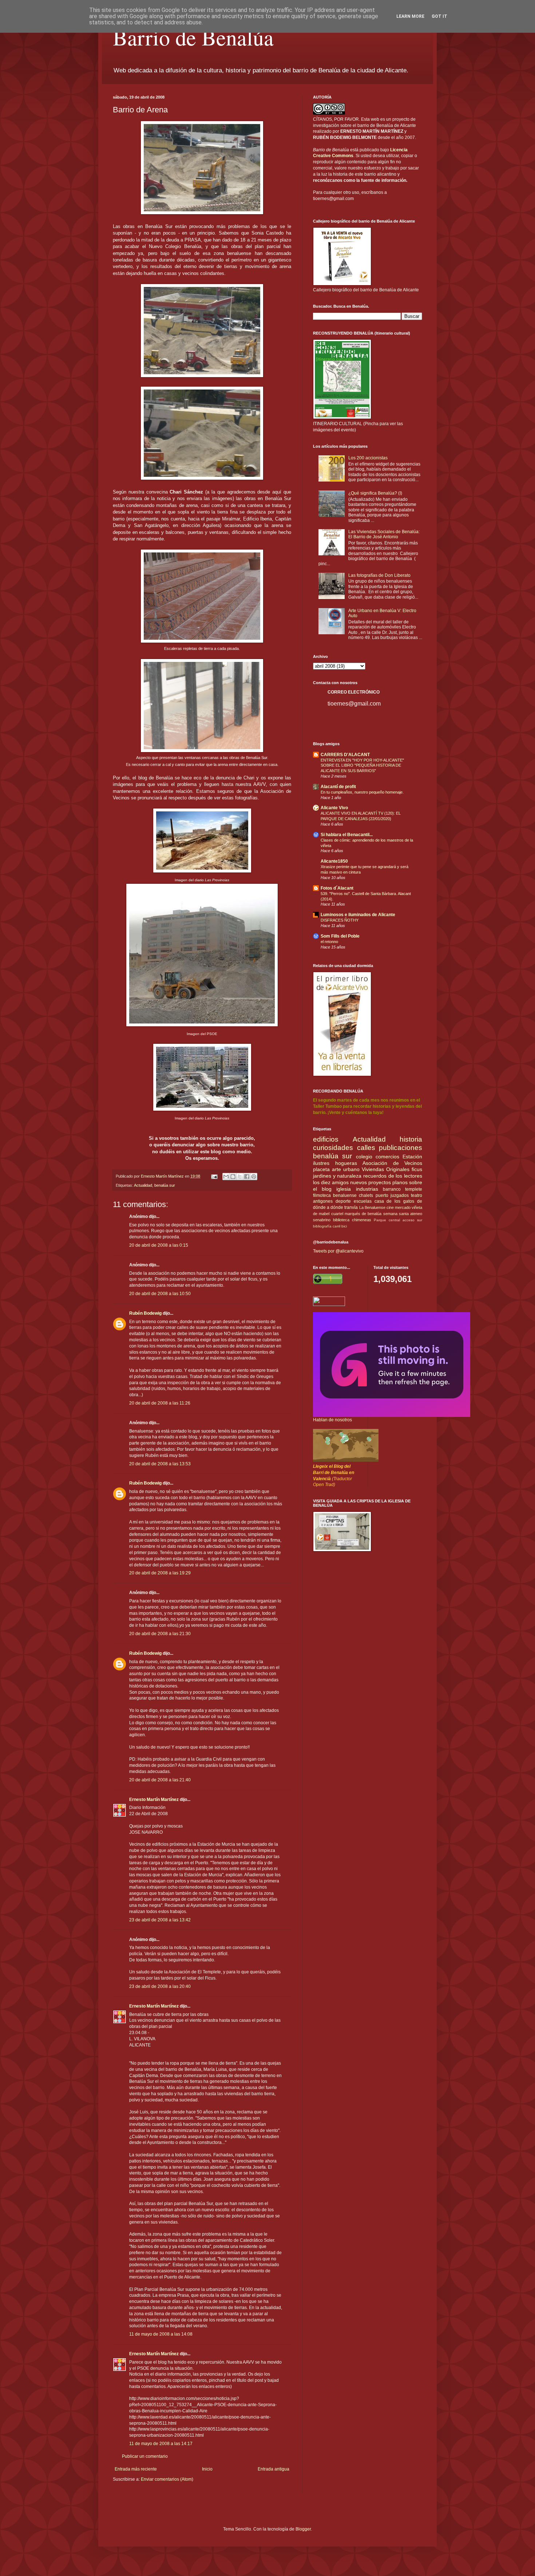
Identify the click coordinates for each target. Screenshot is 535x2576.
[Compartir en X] (240, 1177)
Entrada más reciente (136, 2469)
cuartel (337, 1214)
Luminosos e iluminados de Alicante (358, 915)
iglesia (344, 1189)
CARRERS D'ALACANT (345, 755)
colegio (364, 1157)
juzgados (400, 1195)
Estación (412, 1157)
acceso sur (412, 1220)
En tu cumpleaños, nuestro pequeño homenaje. (362, 792)
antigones (323, 1201)
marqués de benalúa (363, 1214)
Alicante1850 (334, 861)
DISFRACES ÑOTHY (340, 920)
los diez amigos (331, 1182)
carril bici (340, 1226)
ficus (417, 1169)
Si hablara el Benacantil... (347, 835)
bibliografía (322, 1226)
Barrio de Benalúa (193, 37)
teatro (417, 1195)
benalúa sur (165, 1185)
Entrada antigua (274, 2469)
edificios (326, 1139)
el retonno (329, 942)
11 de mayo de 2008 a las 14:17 (161, 2444)
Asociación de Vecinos (392, 1163)
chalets (366, 1195)
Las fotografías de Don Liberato (379, 575)
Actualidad (143, 1185)
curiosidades (333, 1148)
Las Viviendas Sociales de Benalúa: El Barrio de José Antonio (384, 534)
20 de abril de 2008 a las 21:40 (160, 1780)
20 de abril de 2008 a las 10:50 (160, 1294)
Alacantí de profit (338, 787)
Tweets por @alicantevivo (338, 1251)
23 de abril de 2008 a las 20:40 (160, 1986)
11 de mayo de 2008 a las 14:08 (161, 2334)
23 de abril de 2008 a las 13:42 (160, 1920)
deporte (343, 1201)
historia (411, 1139)
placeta (321, 1169)
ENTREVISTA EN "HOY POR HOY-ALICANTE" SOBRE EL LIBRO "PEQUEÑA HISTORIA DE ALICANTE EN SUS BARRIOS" (362, 766)
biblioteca (341, 1220)
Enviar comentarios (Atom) (167, 2479)
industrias (367, 1189)
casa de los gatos (395, 1201)
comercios (387, 1157)
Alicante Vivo (334, 808)
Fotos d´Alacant (337, 888)
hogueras (346, 1163)
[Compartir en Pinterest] (254, 1177)
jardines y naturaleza (337, 1176)
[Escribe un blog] (233, 1177)
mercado (403, 1207)
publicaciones (401, 1148)
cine (390, 1207)
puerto (382, 1195)
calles (366, 1148)
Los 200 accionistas (368, 458)
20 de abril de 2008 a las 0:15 (159, 1245)
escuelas (363, 1201)
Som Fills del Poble (340, 936)
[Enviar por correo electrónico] (226, 1177)
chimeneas (362, 1220)
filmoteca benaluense (335, 1195)
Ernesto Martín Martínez (154, 1800)
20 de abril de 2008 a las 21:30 (160, 1634)
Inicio (207, 2469)
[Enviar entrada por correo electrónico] (214, 1176)
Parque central (387, 1220)
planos (400, 1182)
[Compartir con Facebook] (247, 1177)
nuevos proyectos (370, 1182)
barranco (392, 1189)
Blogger (303, 2529)
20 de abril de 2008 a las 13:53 (160, 1464)
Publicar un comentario (145, 2456)
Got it (439, 16)
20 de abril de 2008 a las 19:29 (160, 1573)
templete (414, 1189)
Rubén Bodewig (145, 1313)
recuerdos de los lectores (393, 1176)
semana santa (396, 1214)
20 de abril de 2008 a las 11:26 (160, 1403)
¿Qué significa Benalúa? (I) (375, 493)
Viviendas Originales (386, 1169)
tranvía (351, 1207)
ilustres (321, 1163)
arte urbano (346, 1169)
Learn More (410, 16)
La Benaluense (372, 1207)
